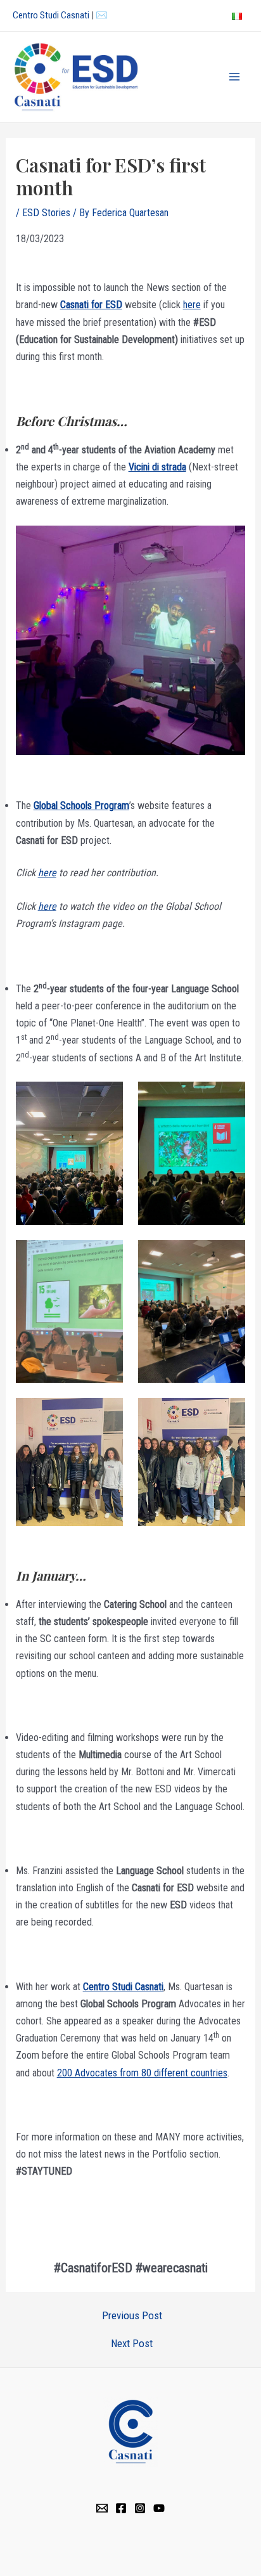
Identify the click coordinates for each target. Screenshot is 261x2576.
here (192, 305)
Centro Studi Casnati (51, 15)
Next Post (132, 2344)
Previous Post (132, 2316)
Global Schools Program (81, 806)
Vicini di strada (157, 467)
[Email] (102, 2508)
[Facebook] (121, 2508)
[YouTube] (159, 2508)
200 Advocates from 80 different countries (142, 2073)
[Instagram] (140, 2508)
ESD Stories (46, 213)
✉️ (102, 15)
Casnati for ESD (91, 305)
